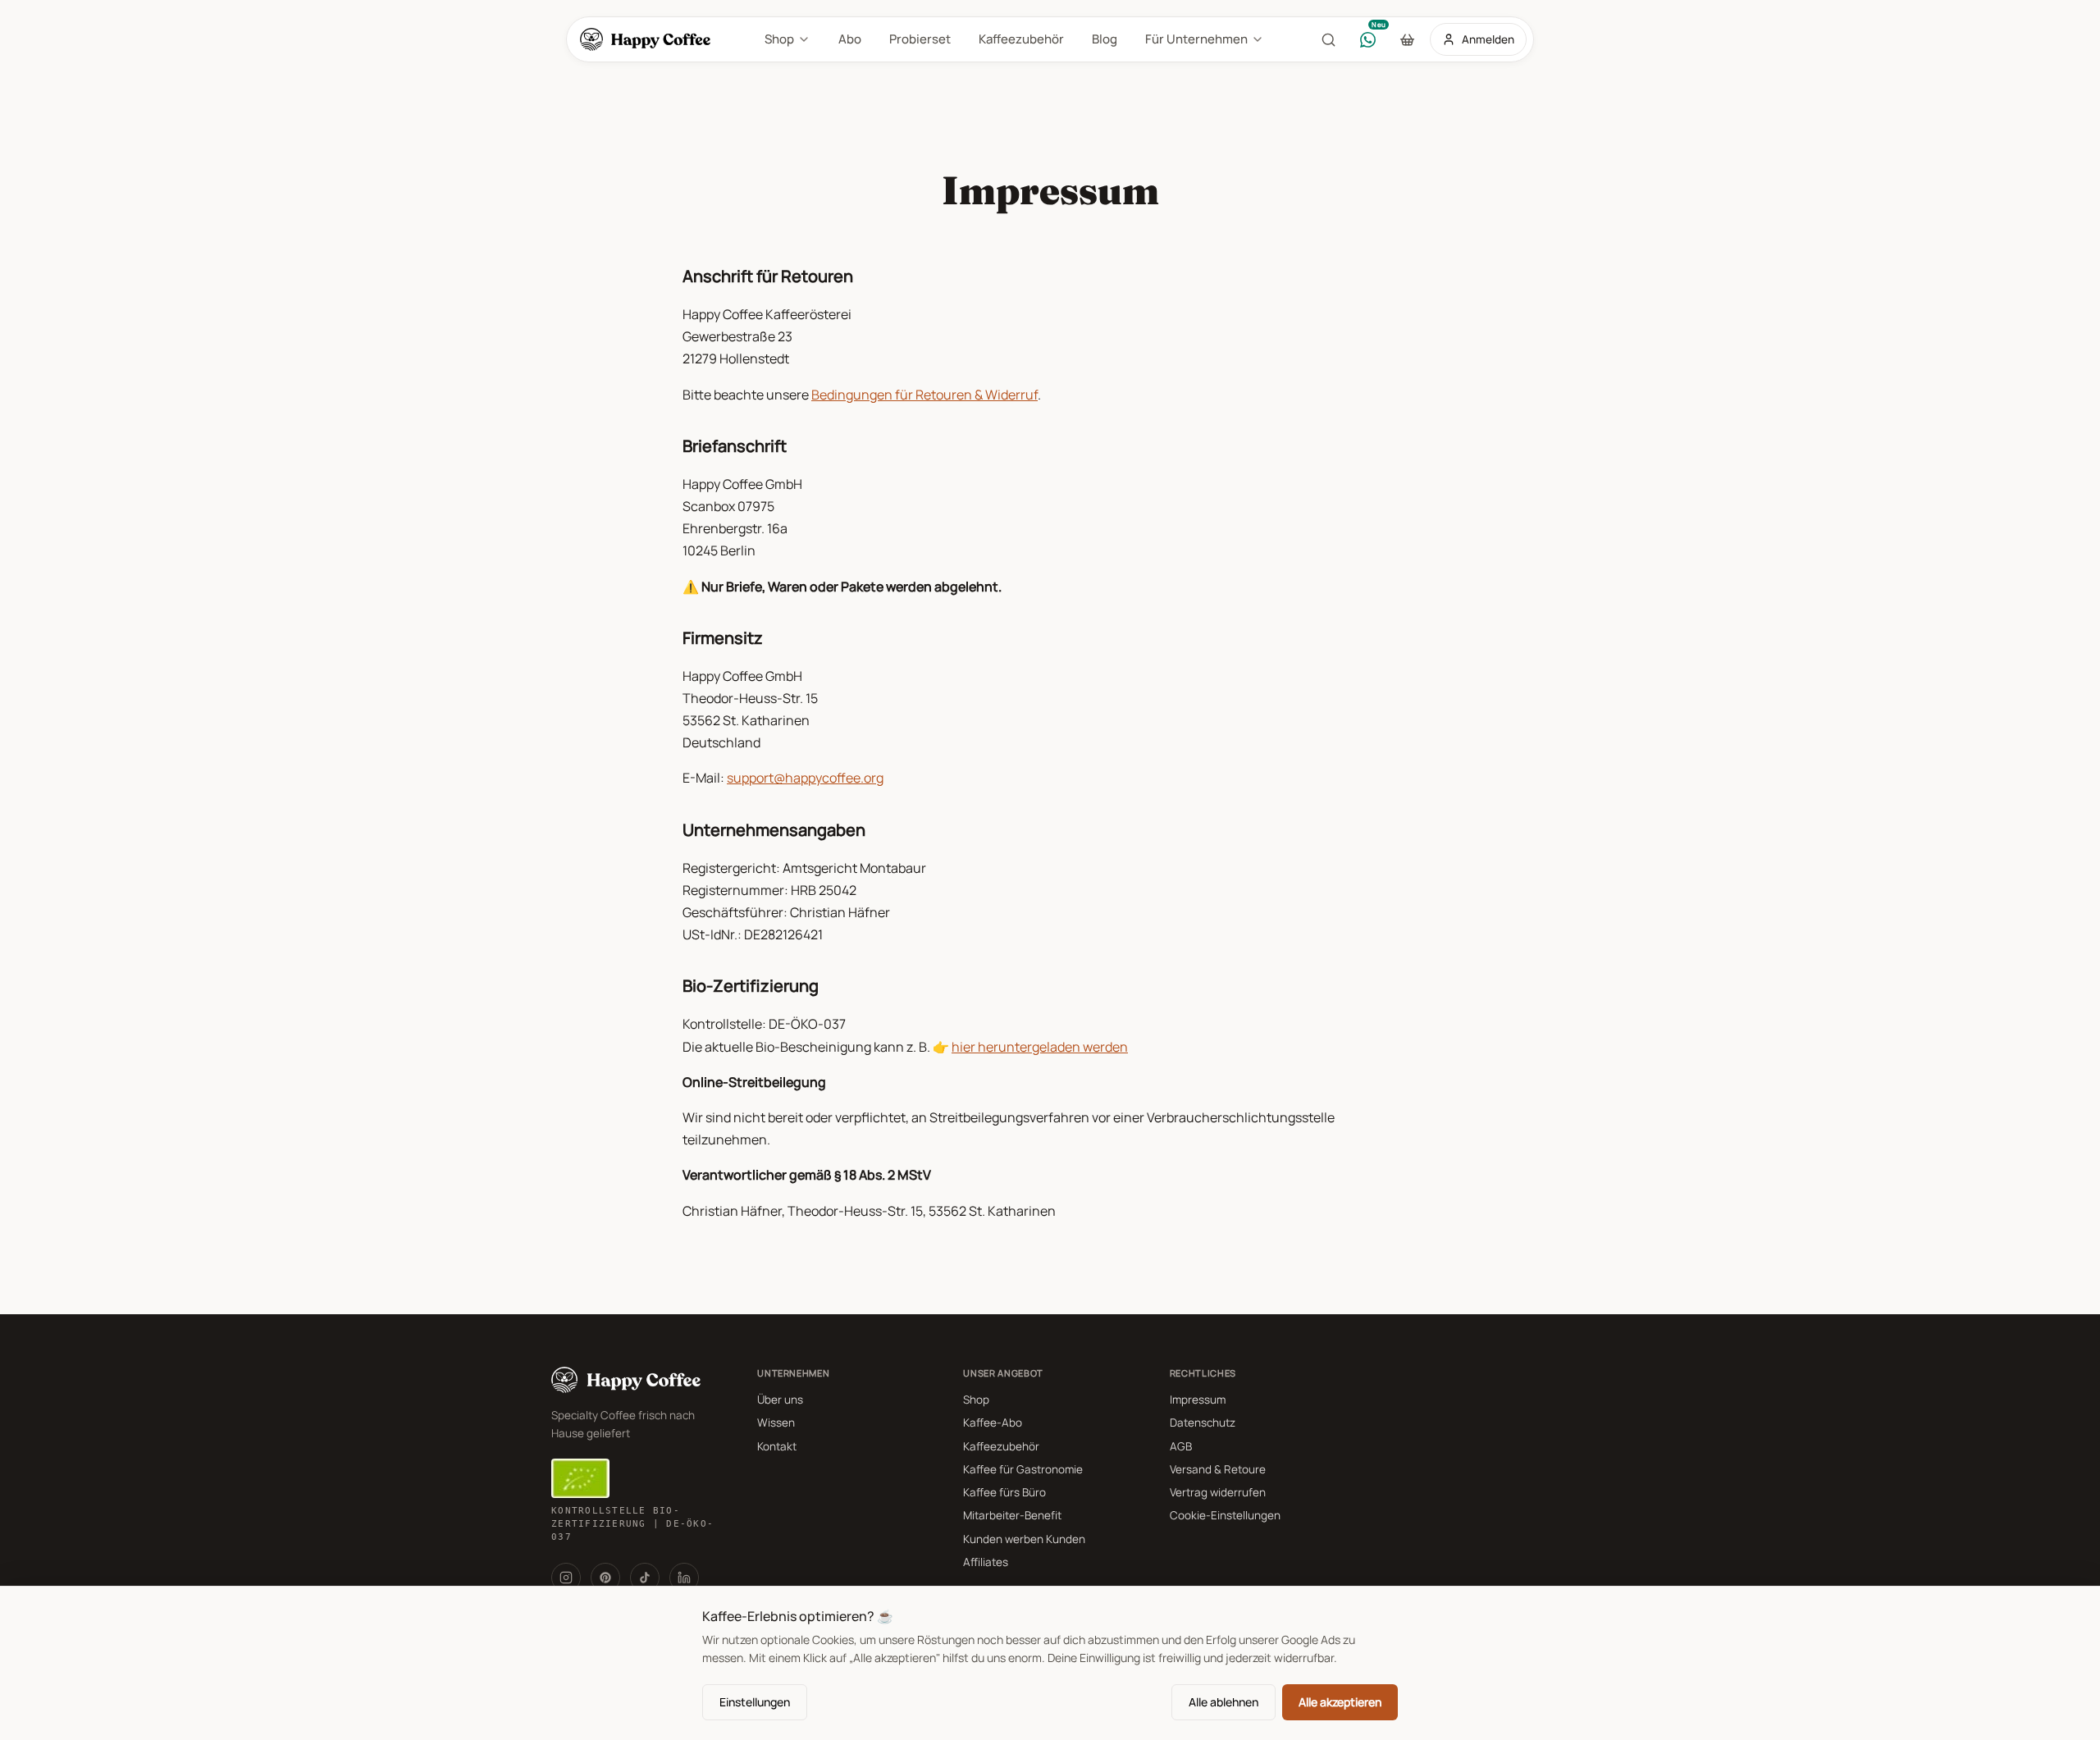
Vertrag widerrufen (1218, 1492)
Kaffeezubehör (1021, 39)
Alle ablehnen (1223, 1702)
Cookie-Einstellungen (1225, 1515)
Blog (1105, 39)
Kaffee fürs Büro (1004, 1492)
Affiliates (986, 1562)
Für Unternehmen (1196, 39)
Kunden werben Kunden (1024, 1539)
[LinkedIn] (684, 1578)
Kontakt (777, 1446)
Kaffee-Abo (993, 1423)
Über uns (780, 1400)
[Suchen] (1328, 39)
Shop (779, 39)
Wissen (776, 1423)
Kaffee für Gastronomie (1023, 1469)
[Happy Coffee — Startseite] (648, 39)
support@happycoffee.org (805, 778)
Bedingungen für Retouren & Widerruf (924, 395)
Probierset (920, 39)
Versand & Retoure (1218, 1469)
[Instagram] (566, 1578)
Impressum (1198, 1400)
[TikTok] (645, 1578)
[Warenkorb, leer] (1407, 39)
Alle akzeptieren (1340, 1702)
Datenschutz (1203, 1423)
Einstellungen (755, 1702)
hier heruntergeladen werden (1040, 1047)
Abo (850, 39)
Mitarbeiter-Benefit (1012, 1515)
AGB (1181, 1446)
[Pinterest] (605, 1578)
